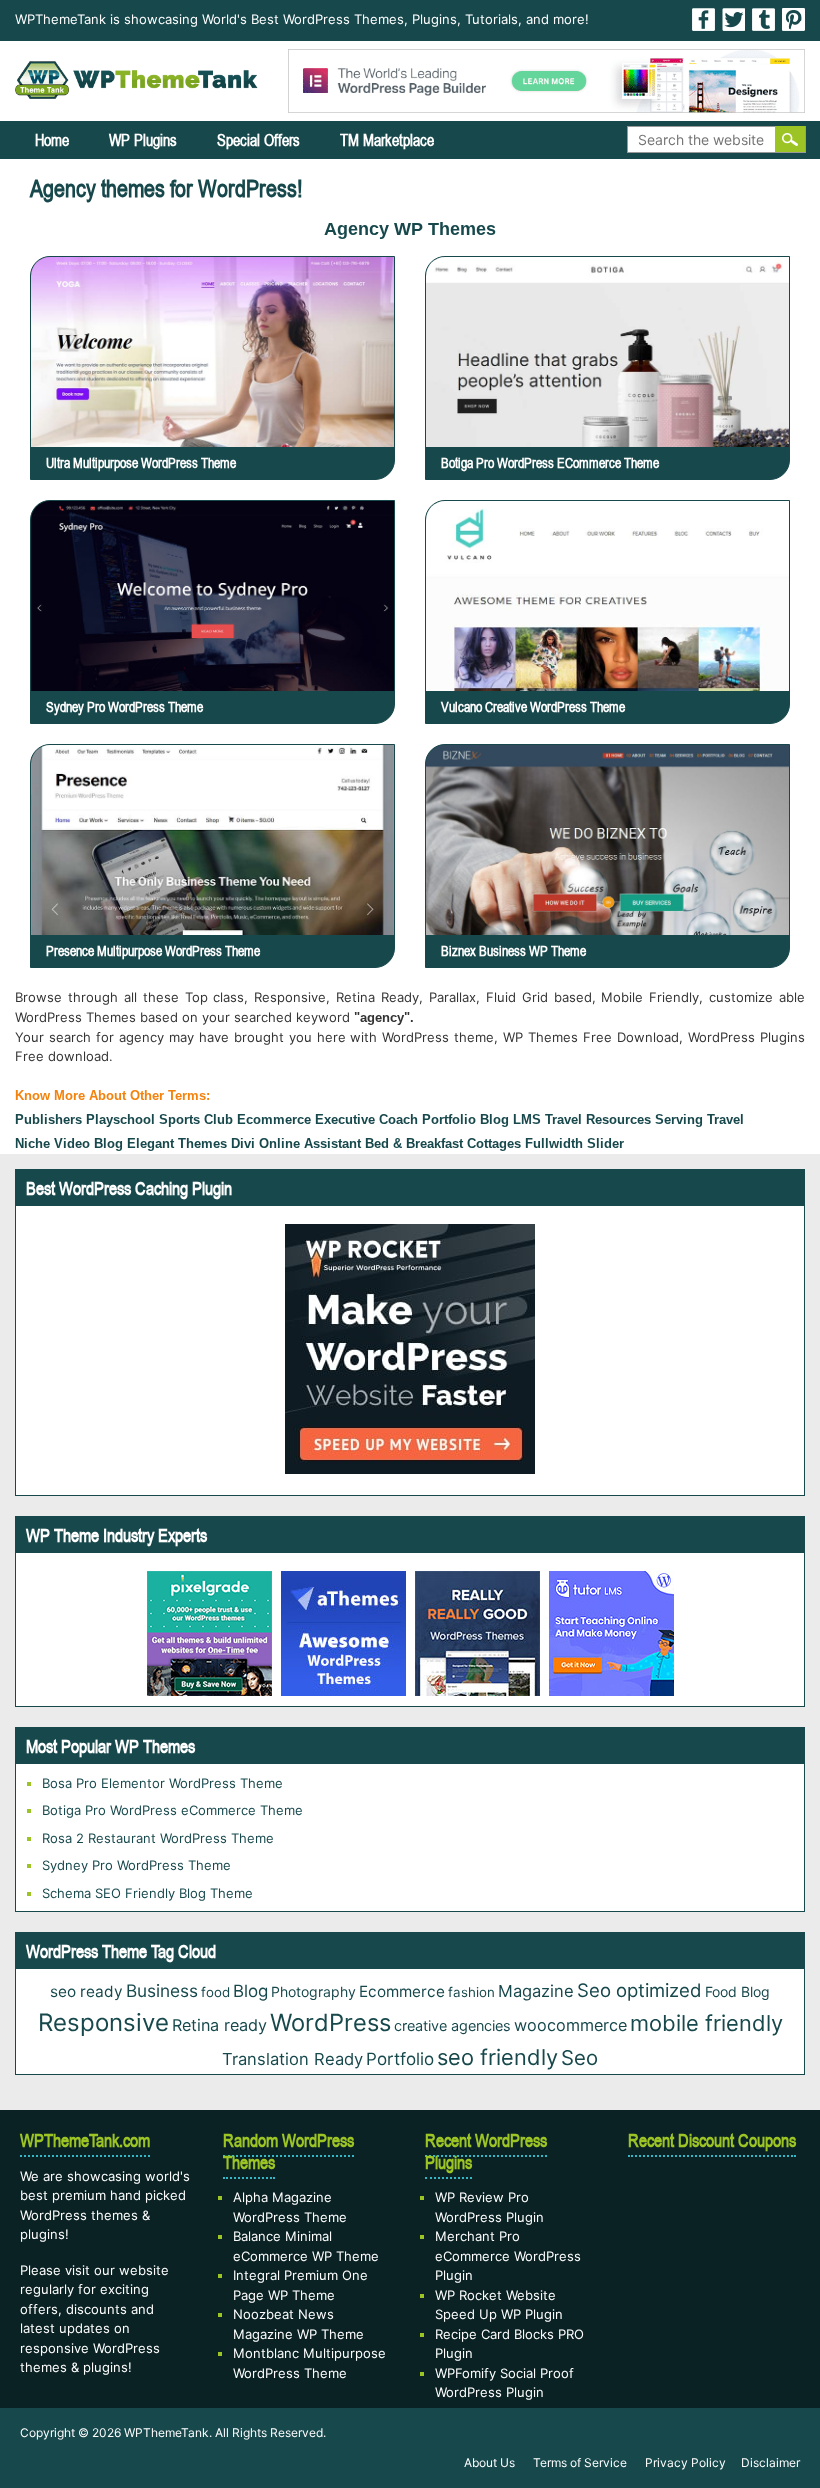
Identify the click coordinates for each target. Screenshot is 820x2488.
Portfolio (400, 2059)
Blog (250, 1991)
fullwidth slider (574, 1143)
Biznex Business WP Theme (513, 951)
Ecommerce (274, 1119)
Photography (313, 1991)
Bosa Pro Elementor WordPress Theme (162, 1783)
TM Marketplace (387, 140)
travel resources (598, 1119)
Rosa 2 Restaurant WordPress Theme (158, 1838)
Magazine (536, 1991)
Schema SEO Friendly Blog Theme (147, 1893)
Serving (679, 1119)
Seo (579, 2057)
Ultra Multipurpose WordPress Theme (141, 463)
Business (162, 1990)
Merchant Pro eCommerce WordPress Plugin (508, 2255)
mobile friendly (706, 2023)
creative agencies (452, 2025)
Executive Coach (366, 1119)
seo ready (86, 1991)
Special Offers (258, 140)
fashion (471, 1992)
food (215, 1992)
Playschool (120, 1119)
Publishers (48, 1119)
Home (52, 140)
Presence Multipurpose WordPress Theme (153, 951)
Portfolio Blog (465, 1119)
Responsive (103, 2022)
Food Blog (737, 1991)
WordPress (330, 2022)
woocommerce (570, 2025)
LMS (527, 1119)
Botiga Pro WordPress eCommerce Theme (550, 463)
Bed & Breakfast (414, 1143)
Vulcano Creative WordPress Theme (533, 707)
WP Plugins (143, 140)
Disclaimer (770, 2462)
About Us (489, 2462)
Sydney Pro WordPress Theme (124, 707)
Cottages (494, 1143)
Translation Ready (292, 2059)
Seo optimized (639, 1990)
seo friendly (497, 2057)
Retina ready (219, 2025)
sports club (196, 1119)
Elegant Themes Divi (191, 1143)
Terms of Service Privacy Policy (629, 2462)
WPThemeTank (166, 2432)
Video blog (88, 1143)
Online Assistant (310, 1143)
